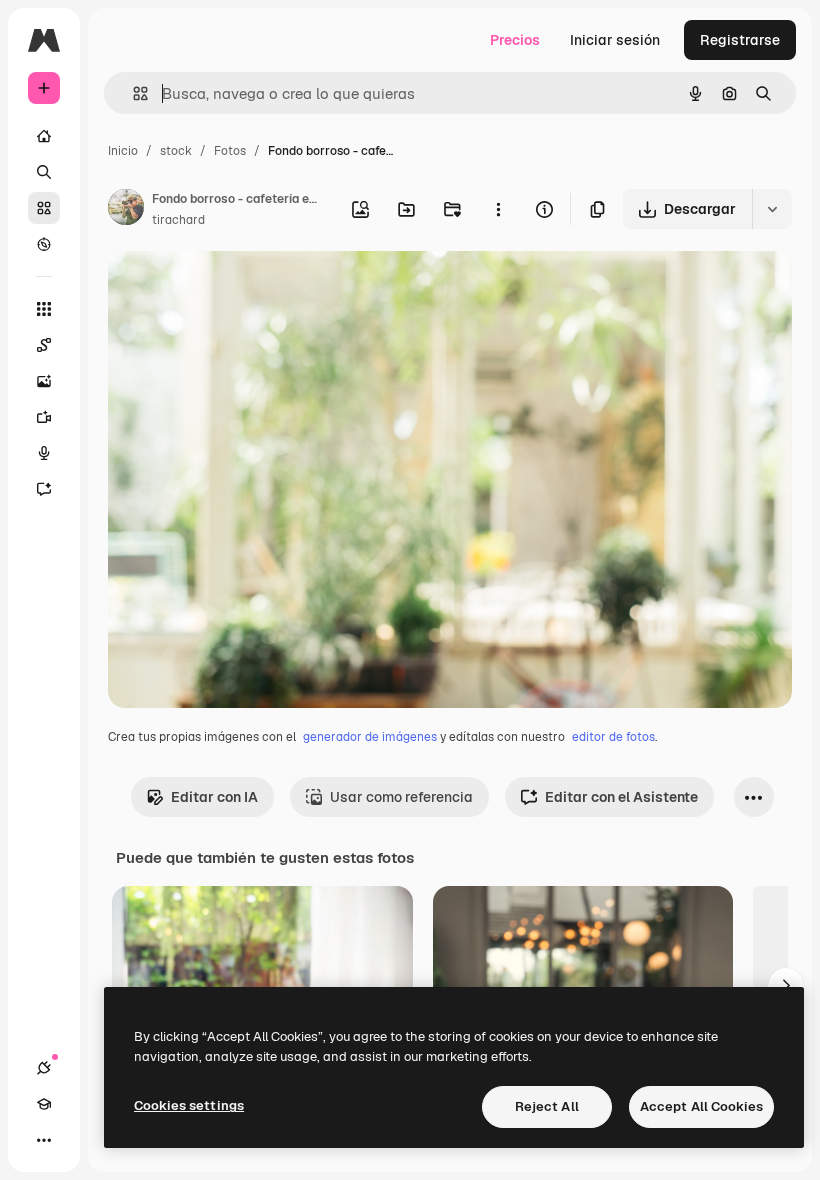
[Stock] (44, 208)
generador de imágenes (370, 737)
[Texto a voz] (44, 453)
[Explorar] (44, 244)
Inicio (123, 151)
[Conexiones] (44, 1068)
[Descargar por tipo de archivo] (772, 209)
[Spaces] (44, 345)
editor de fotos (613, 737)
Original (236, 289)
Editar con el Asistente (621, 797)
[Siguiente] (786, 986)
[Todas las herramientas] (44, 309)
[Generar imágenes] (44, 381)
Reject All (547, 1106)
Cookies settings (189, 1105)
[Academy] (44, 1104)
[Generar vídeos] (44, 417)
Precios (515, 40)
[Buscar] (44, 172)
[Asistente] (44, 489)
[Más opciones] (498, 209)
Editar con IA (214, 797)
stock (176, 151)
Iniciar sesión (615, 40)
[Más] (44, 1140)
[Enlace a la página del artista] (126, 210)
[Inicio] (44, 136)
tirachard (178, 220)
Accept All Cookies (701, 1106)
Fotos (230, 151)
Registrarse (740, 40)
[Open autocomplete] (132, 93)
